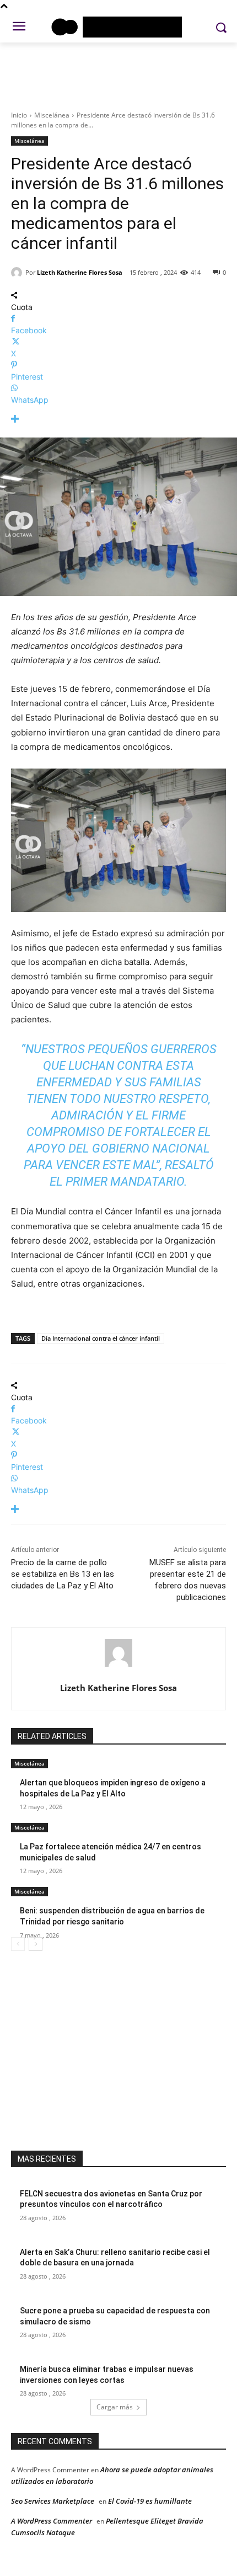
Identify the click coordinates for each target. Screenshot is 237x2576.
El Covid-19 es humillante (150, 2501)
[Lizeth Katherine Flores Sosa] (18, 273)
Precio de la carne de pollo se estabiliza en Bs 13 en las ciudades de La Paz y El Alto (63, 1574)
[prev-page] (18, 1944)
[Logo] (118, 27)
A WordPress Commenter (52, 2521)
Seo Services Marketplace (53, 2501)
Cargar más (115, 2407)
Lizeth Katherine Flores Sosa (80, 272)
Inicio (19, 115)
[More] (118, 419)
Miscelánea (52, 115)
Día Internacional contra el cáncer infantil (101, 1338)
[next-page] (36, 1944)
